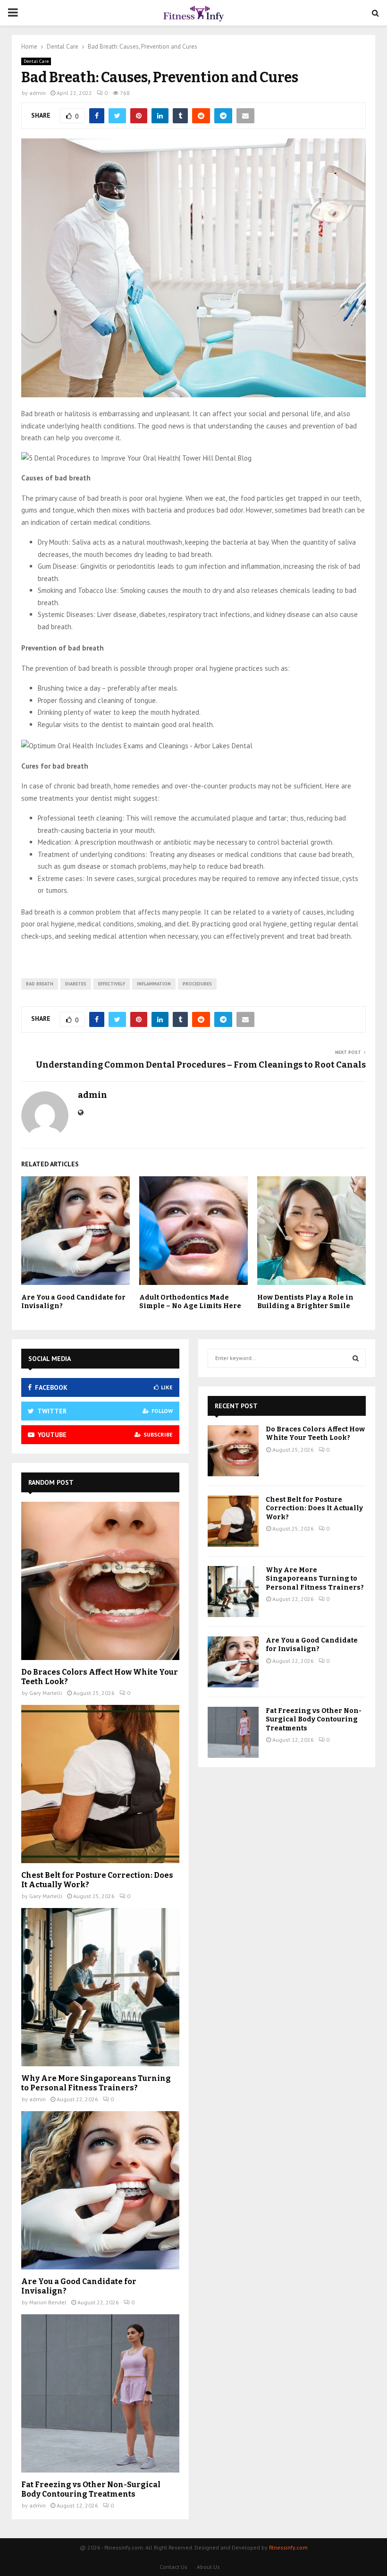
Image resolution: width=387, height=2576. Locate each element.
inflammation (154, 984)
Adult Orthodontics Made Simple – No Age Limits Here (190, 1302)
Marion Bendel (48, 2302)
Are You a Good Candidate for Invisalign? (312, 1645)
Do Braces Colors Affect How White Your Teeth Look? (315, 1433)
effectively (112, 984)
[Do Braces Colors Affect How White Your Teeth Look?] (100, 1581)
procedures (197, 984)
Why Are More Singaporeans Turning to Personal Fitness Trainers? (96, 2083)
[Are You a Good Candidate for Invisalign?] (100, 2190)
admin (38, 93)
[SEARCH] (356, 1358)
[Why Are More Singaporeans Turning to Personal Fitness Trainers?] (100, 1987)
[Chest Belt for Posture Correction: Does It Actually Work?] (100, 1784)
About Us (208, 2567)
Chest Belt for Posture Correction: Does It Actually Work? (314, 1508)
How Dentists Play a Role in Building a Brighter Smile (305, 1302)
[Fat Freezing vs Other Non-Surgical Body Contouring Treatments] (100, 2393)
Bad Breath (40, 984)
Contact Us (173, 2567)
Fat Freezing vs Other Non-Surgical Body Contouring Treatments (91, 2489)
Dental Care (36, 61)
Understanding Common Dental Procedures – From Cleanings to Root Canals (201, 1065)
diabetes (76, 984)
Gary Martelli (46, 1693)
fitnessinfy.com (288, 2547)
